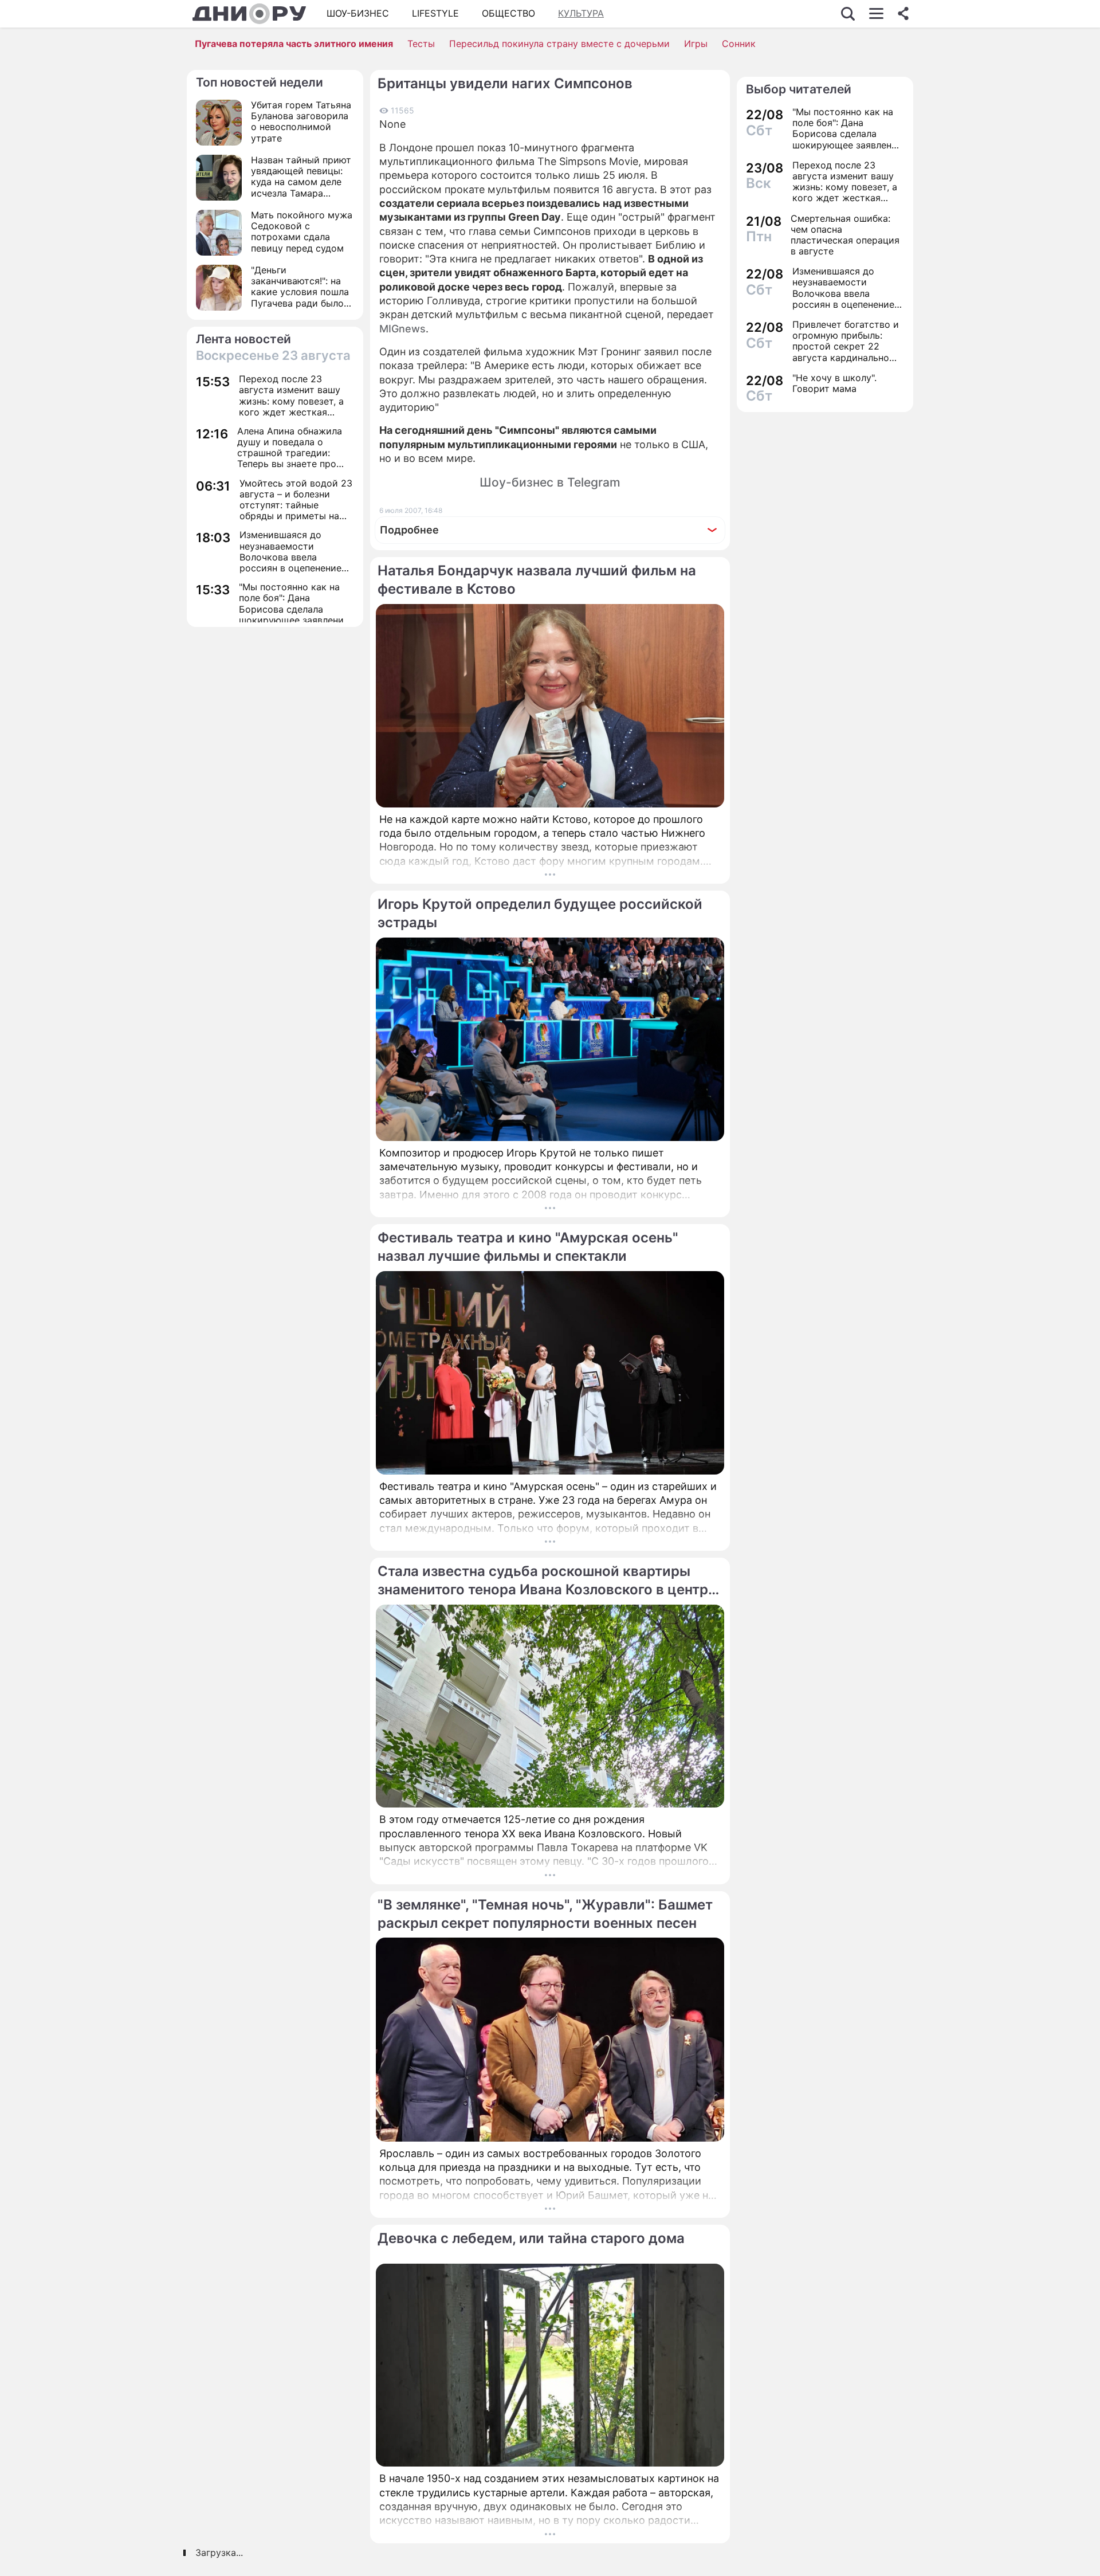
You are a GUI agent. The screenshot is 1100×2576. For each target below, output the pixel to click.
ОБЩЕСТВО (508, 13)
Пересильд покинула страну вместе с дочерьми (559, 44)
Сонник (739, 44)
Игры (696, 44)
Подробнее (409, 530)
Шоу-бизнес (358, 13)
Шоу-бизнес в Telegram (550, 482)
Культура (581, 13)
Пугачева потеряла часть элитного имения (294, 44)
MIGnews (402, 329)
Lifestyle (435, 13)
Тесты (421, 44)
